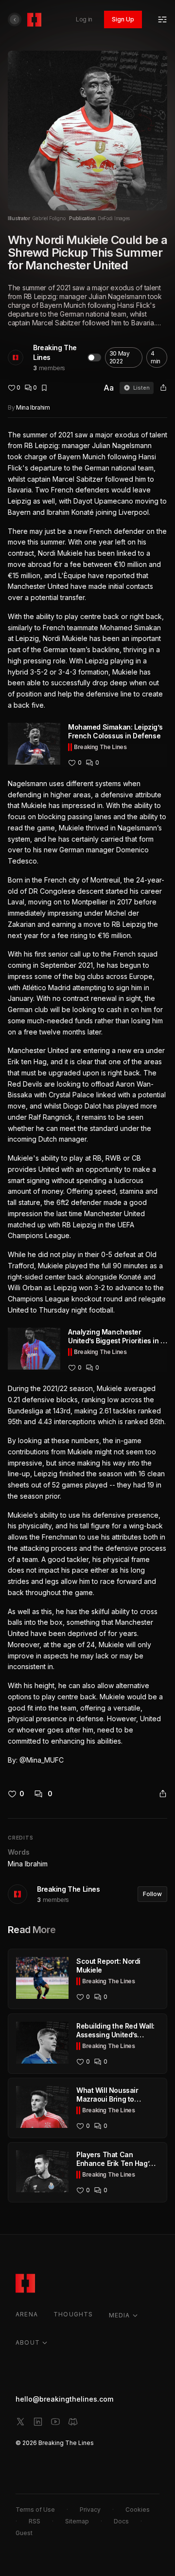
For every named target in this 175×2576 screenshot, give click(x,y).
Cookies (138, 2510)
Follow (152, 1894)
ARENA (27, 2314)
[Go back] (15, 19)
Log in (84, 19)
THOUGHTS (73, 2314)
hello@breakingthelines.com (64, 2399)
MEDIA (120, 2315)
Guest (24, 2533)
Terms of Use (35, 2510)
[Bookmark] (44, 388)
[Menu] (162, 19)
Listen (141, 388)
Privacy (90, 2510)
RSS (35, 2521)
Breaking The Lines (55, 352)
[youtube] (55, 2422)
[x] (20, 2422)
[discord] (73, 2422)
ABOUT (28, 2342)
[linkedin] (38, 2422)
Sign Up (123, 19)
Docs (121, 2521)
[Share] (163, 388)
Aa (109, 388)
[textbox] (87, 1098)
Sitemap (77, 2521)
